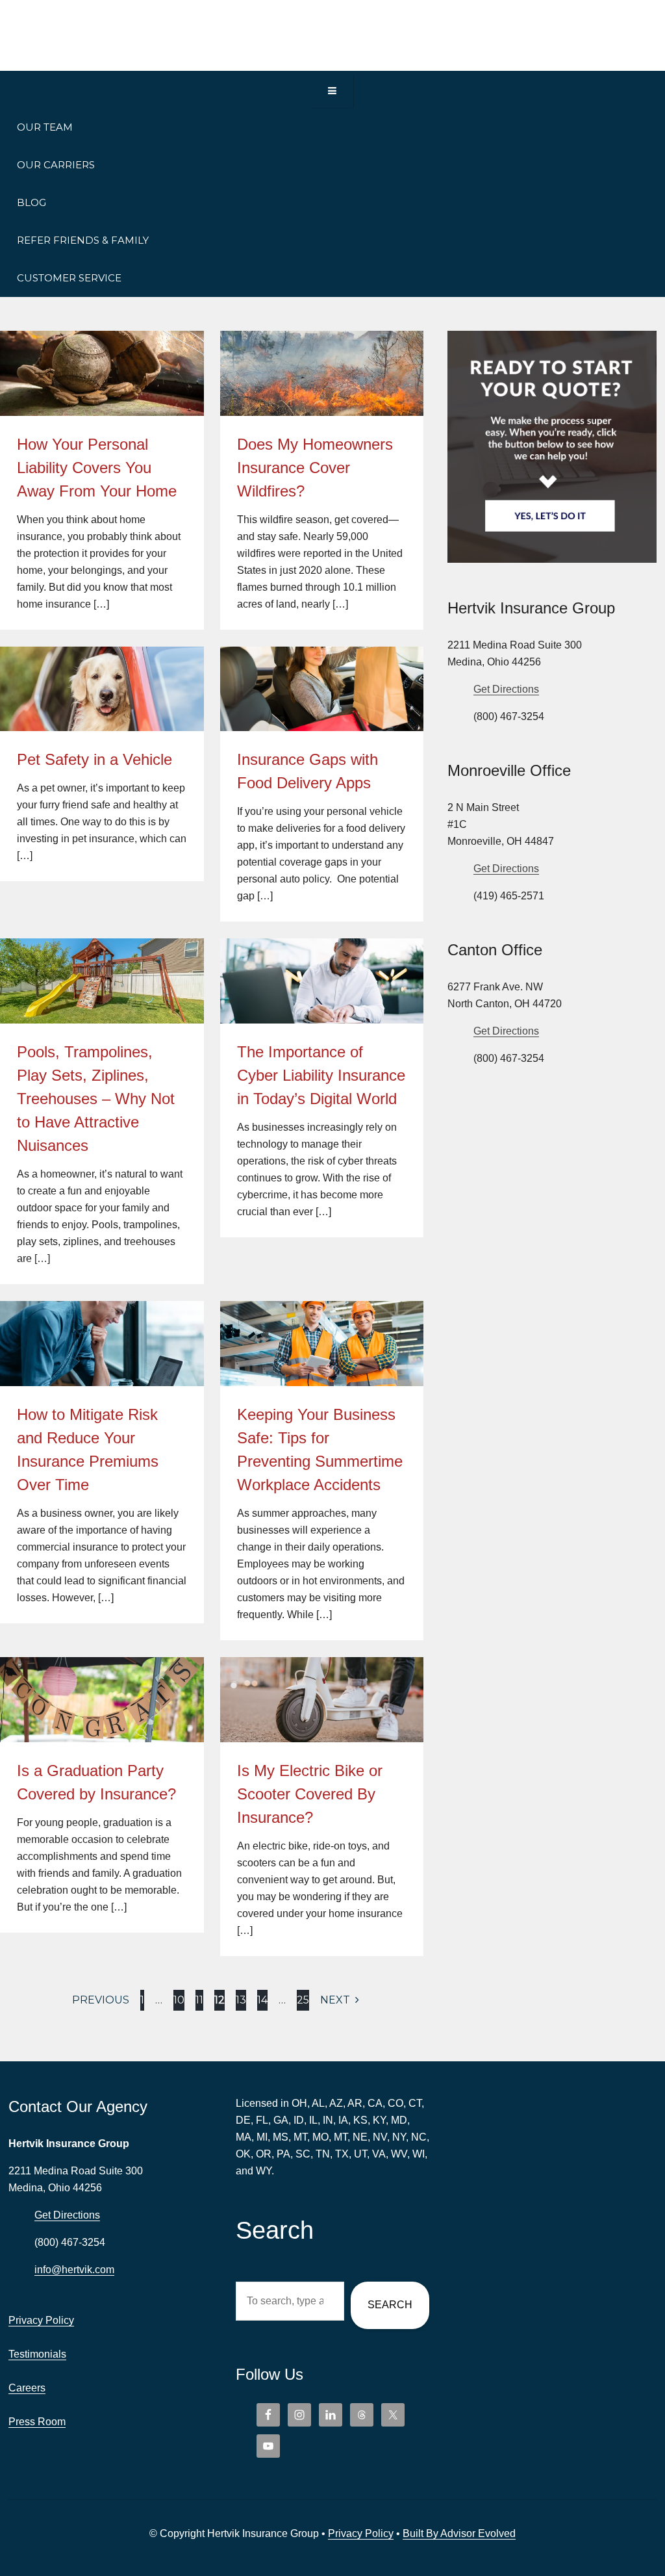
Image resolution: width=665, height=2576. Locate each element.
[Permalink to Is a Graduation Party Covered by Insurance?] (102, 1666)
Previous (101, 2000)
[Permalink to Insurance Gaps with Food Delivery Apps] (322, 655)
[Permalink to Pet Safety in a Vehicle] (102, 655)
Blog (31, 202)
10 (179, 2000)
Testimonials (37, 2354)
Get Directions (506, 689)
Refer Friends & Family (83, 240)
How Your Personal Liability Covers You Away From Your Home (97, 468)
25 (303, 2000)
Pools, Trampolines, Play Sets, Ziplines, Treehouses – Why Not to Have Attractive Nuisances (96, 1099)
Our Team (45, 127)
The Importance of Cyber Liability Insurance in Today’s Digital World (321, 1075)
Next (336, 2000)
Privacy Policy (41, 2320)
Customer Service (69, 278)
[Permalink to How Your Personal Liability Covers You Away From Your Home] (102, 339)
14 (262, 2000)
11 (199, 2000)
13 (241, 2000)
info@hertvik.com (74, 2270)
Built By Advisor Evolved (459, 2533)
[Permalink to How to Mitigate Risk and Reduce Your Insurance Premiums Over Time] (102, 1309)
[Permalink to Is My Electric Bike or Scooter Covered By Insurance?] (322, 1666)
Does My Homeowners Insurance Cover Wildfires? (315, 468)
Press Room (37, 2422)
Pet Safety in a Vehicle (94, 759)
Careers (27, 2388)
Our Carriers (56, 165)
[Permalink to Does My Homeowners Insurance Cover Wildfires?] (322, 339)
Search (390, 2305)
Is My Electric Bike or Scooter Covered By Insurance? (310, 1794)
